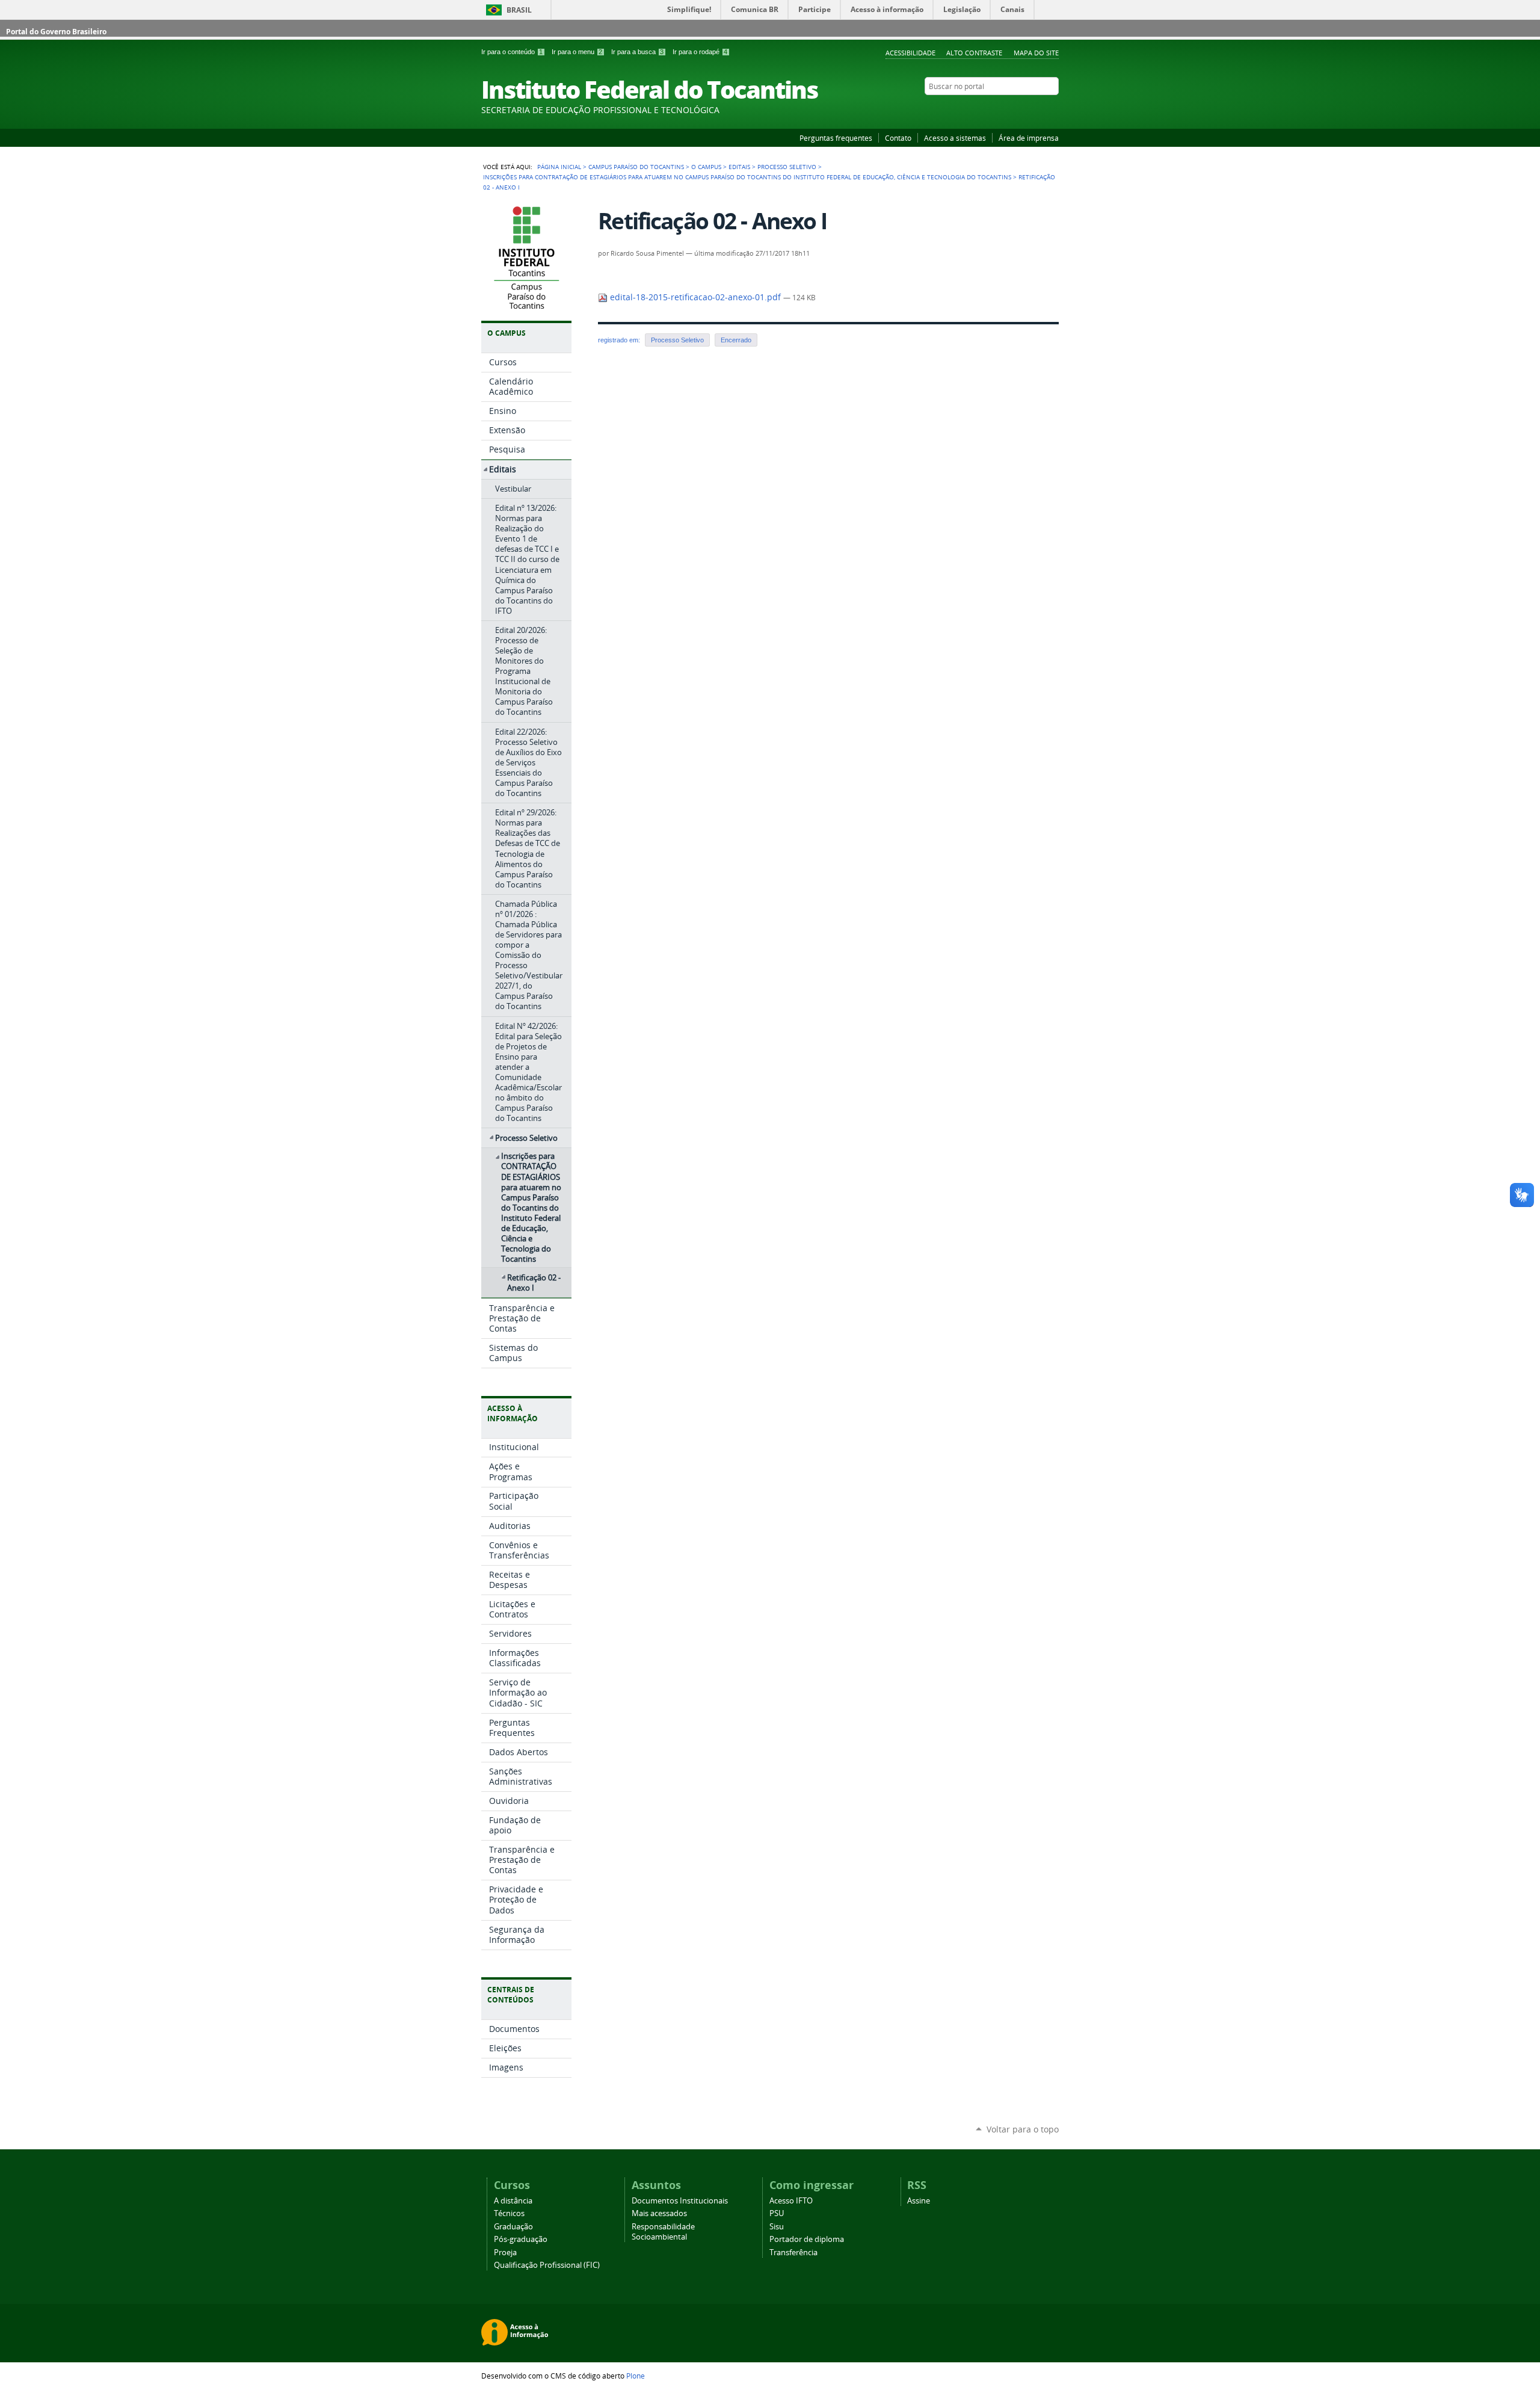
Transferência (793, 2253)
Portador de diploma (807, 2239)
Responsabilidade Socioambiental (663, 2232)
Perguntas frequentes (836, 138)
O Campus (706, 167)
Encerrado (736, 340)
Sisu (777, 2227)
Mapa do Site (1036, 53)
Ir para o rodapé (700, 52)
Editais (739, 167)
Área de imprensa (1029, 138)
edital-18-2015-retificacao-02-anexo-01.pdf (695, 297)
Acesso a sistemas (955, 138)
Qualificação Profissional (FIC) (547, 2265)
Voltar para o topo (1023, 2129)
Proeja (505, 2253)
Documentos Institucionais (680, 2201)
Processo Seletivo (787, 167)
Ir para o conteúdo (512, 52)
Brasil (519, 10)
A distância (513, 2201)
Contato (898, 138)
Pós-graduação (521, 2239)
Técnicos (509, 2213)
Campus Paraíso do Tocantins (636, 167)
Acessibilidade (910, 53)
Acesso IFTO (791, 2201)
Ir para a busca (637, 52)
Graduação (513, 2227)
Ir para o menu (577, 52)
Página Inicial (559, 167)
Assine (919, 2201)
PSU (777, 2213)
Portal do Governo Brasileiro (56, 32)
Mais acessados (659, 2213)
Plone (636, 2376)
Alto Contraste (974, 53)
